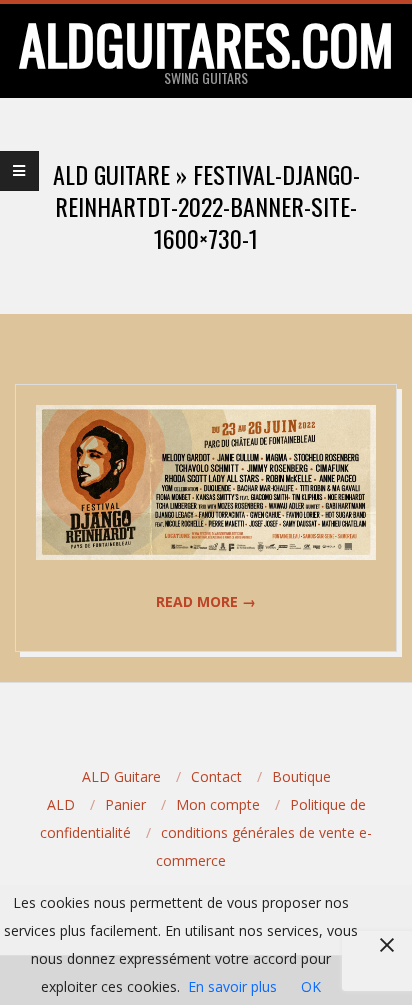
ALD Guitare (121, 776)
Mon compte (218, 804)
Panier (125, 804)
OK (311, 986)
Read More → (206, 601)
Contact (216, 776)
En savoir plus (232, 986)
